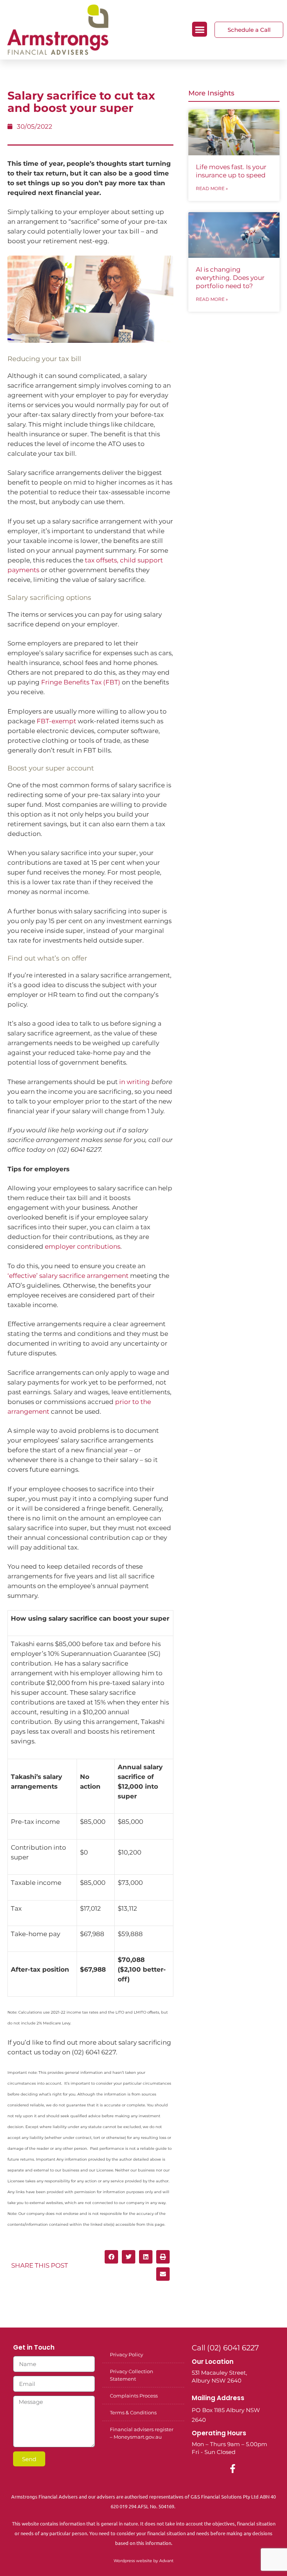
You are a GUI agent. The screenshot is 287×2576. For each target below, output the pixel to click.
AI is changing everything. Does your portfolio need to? (230, 278)
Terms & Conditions (133, 2412)
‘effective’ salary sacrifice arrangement (68, 1276)
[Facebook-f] (233, 2469)
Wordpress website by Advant (143, 2561)
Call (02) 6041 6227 (225, 2348)
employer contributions (83, 1246)
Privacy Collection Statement (132, 2375)
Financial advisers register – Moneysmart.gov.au (142, 2433)
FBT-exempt (56, 721)
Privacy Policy (126, 2354)
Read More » (212, 188)
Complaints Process (134, 2396)
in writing (135, 1082)
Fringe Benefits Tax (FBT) (81, 682)
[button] (200, 29)
